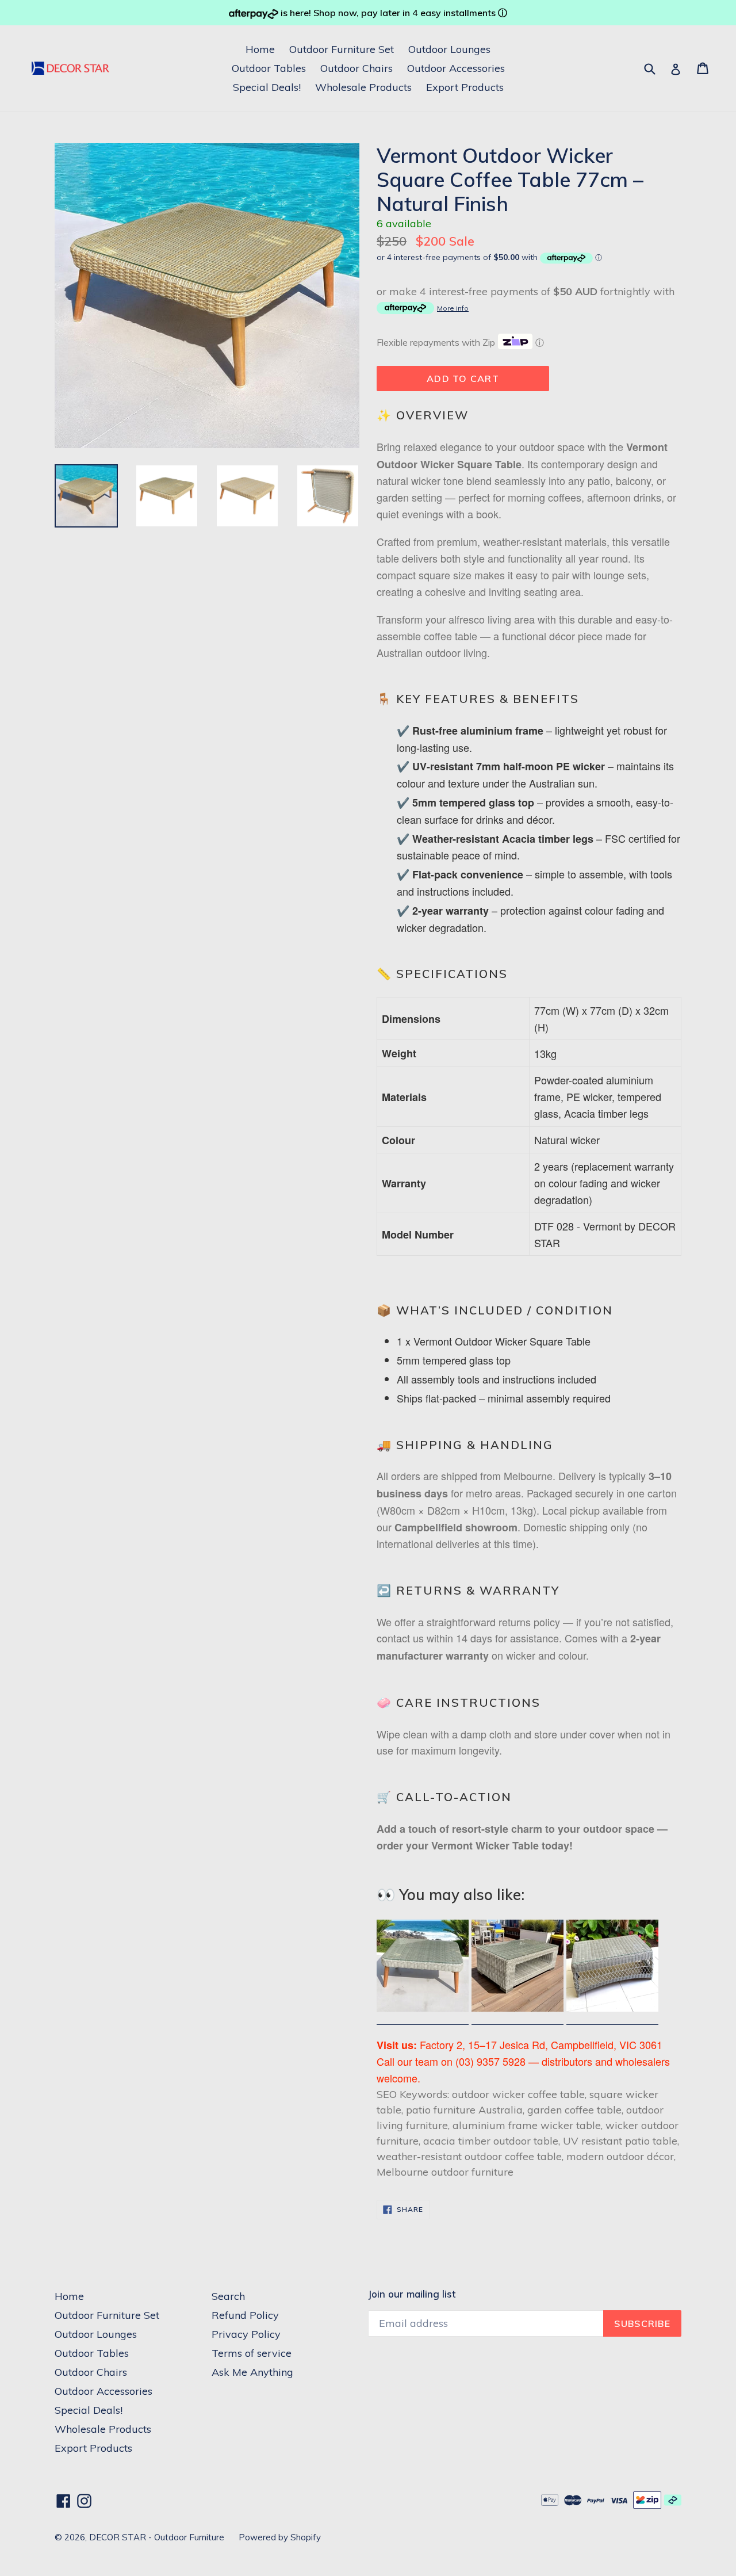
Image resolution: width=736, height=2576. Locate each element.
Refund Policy (245, 2315)
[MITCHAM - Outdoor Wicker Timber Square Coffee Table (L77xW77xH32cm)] (423, 2017)
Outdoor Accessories (456, 68)
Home (260, 49)
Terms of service (252, 2353)
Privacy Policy (246, 2334)
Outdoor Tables (269, 68)
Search (228, 2296)
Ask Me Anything (252, 2372)
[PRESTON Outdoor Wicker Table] (612, 2017)
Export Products (465, 87)
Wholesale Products (363, 87)
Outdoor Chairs (356, 68)
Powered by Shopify (280, 2537)
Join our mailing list (412, 2294)
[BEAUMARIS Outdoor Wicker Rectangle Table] (517, 2017)
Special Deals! (267, 87)
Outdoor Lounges (449, 49)
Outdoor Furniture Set (342, 49)
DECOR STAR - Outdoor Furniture (157, 2537)
